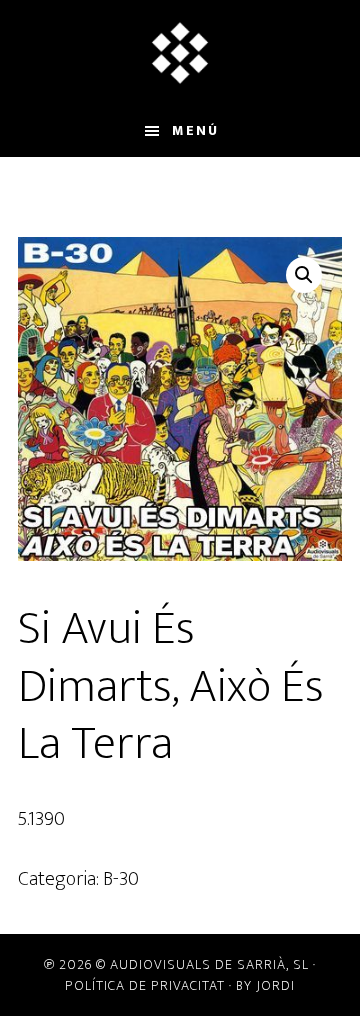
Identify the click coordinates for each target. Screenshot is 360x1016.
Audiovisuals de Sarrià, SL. (180, 53)
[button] (304, 275)
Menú (195, 130)
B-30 (121, 879)
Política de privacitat (145, 985)
